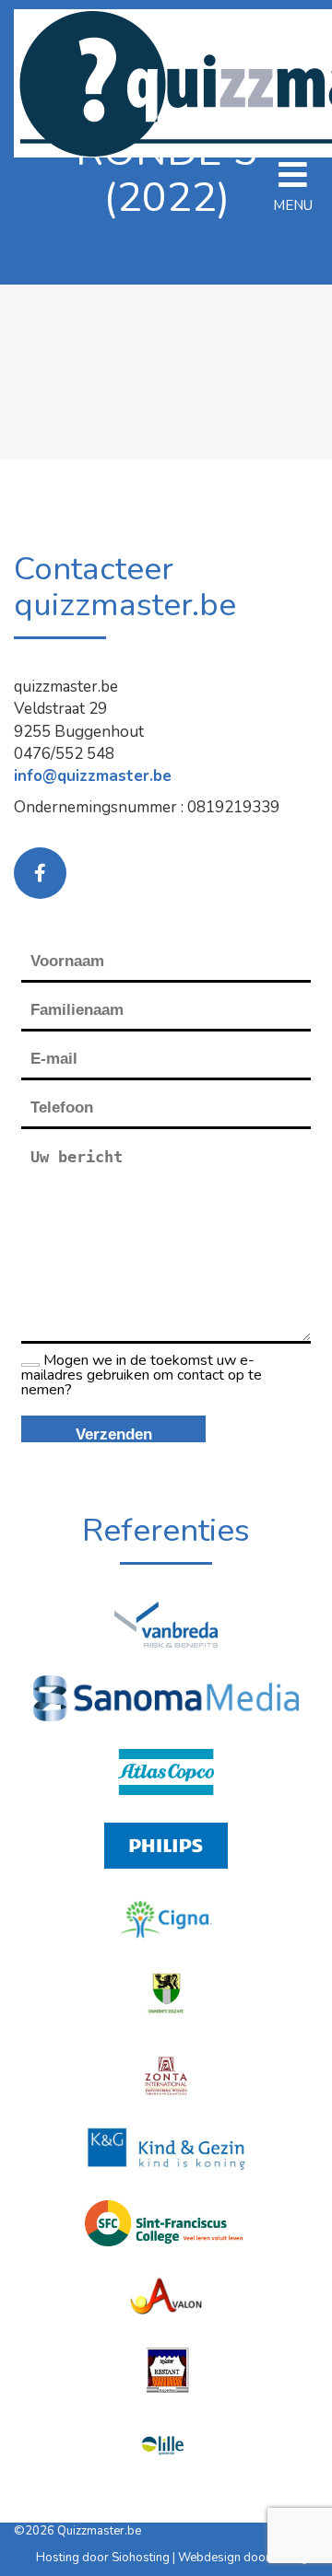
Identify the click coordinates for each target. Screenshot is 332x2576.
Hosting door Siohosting (104, 2558)
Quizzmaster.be (99, 2531)
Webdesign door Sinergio (248, 2558)
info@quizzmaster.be (93, 776)
